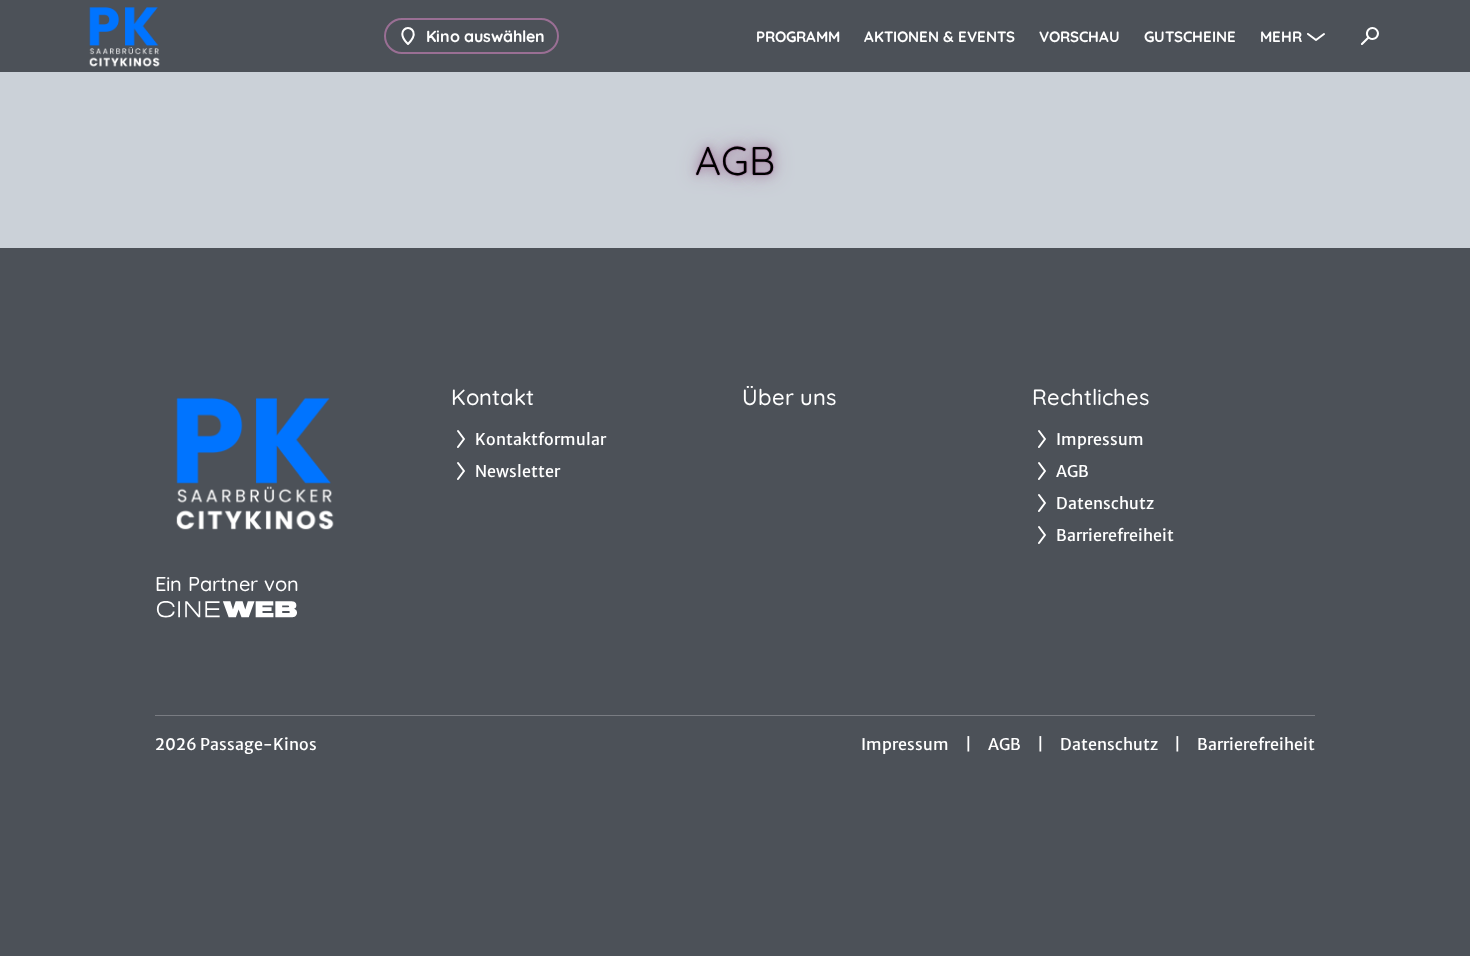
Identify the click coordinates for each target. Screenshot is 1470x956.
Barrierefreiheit (1256, 744)
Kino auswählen (485, 36)
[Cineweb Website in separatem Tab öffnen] (227, 609)
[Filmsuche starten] (1370, 36)
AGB (1004, 744)
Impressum (905, 744)
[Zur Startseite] (220, 36)
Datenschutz (1109, 744)
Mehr (1281, 36)
